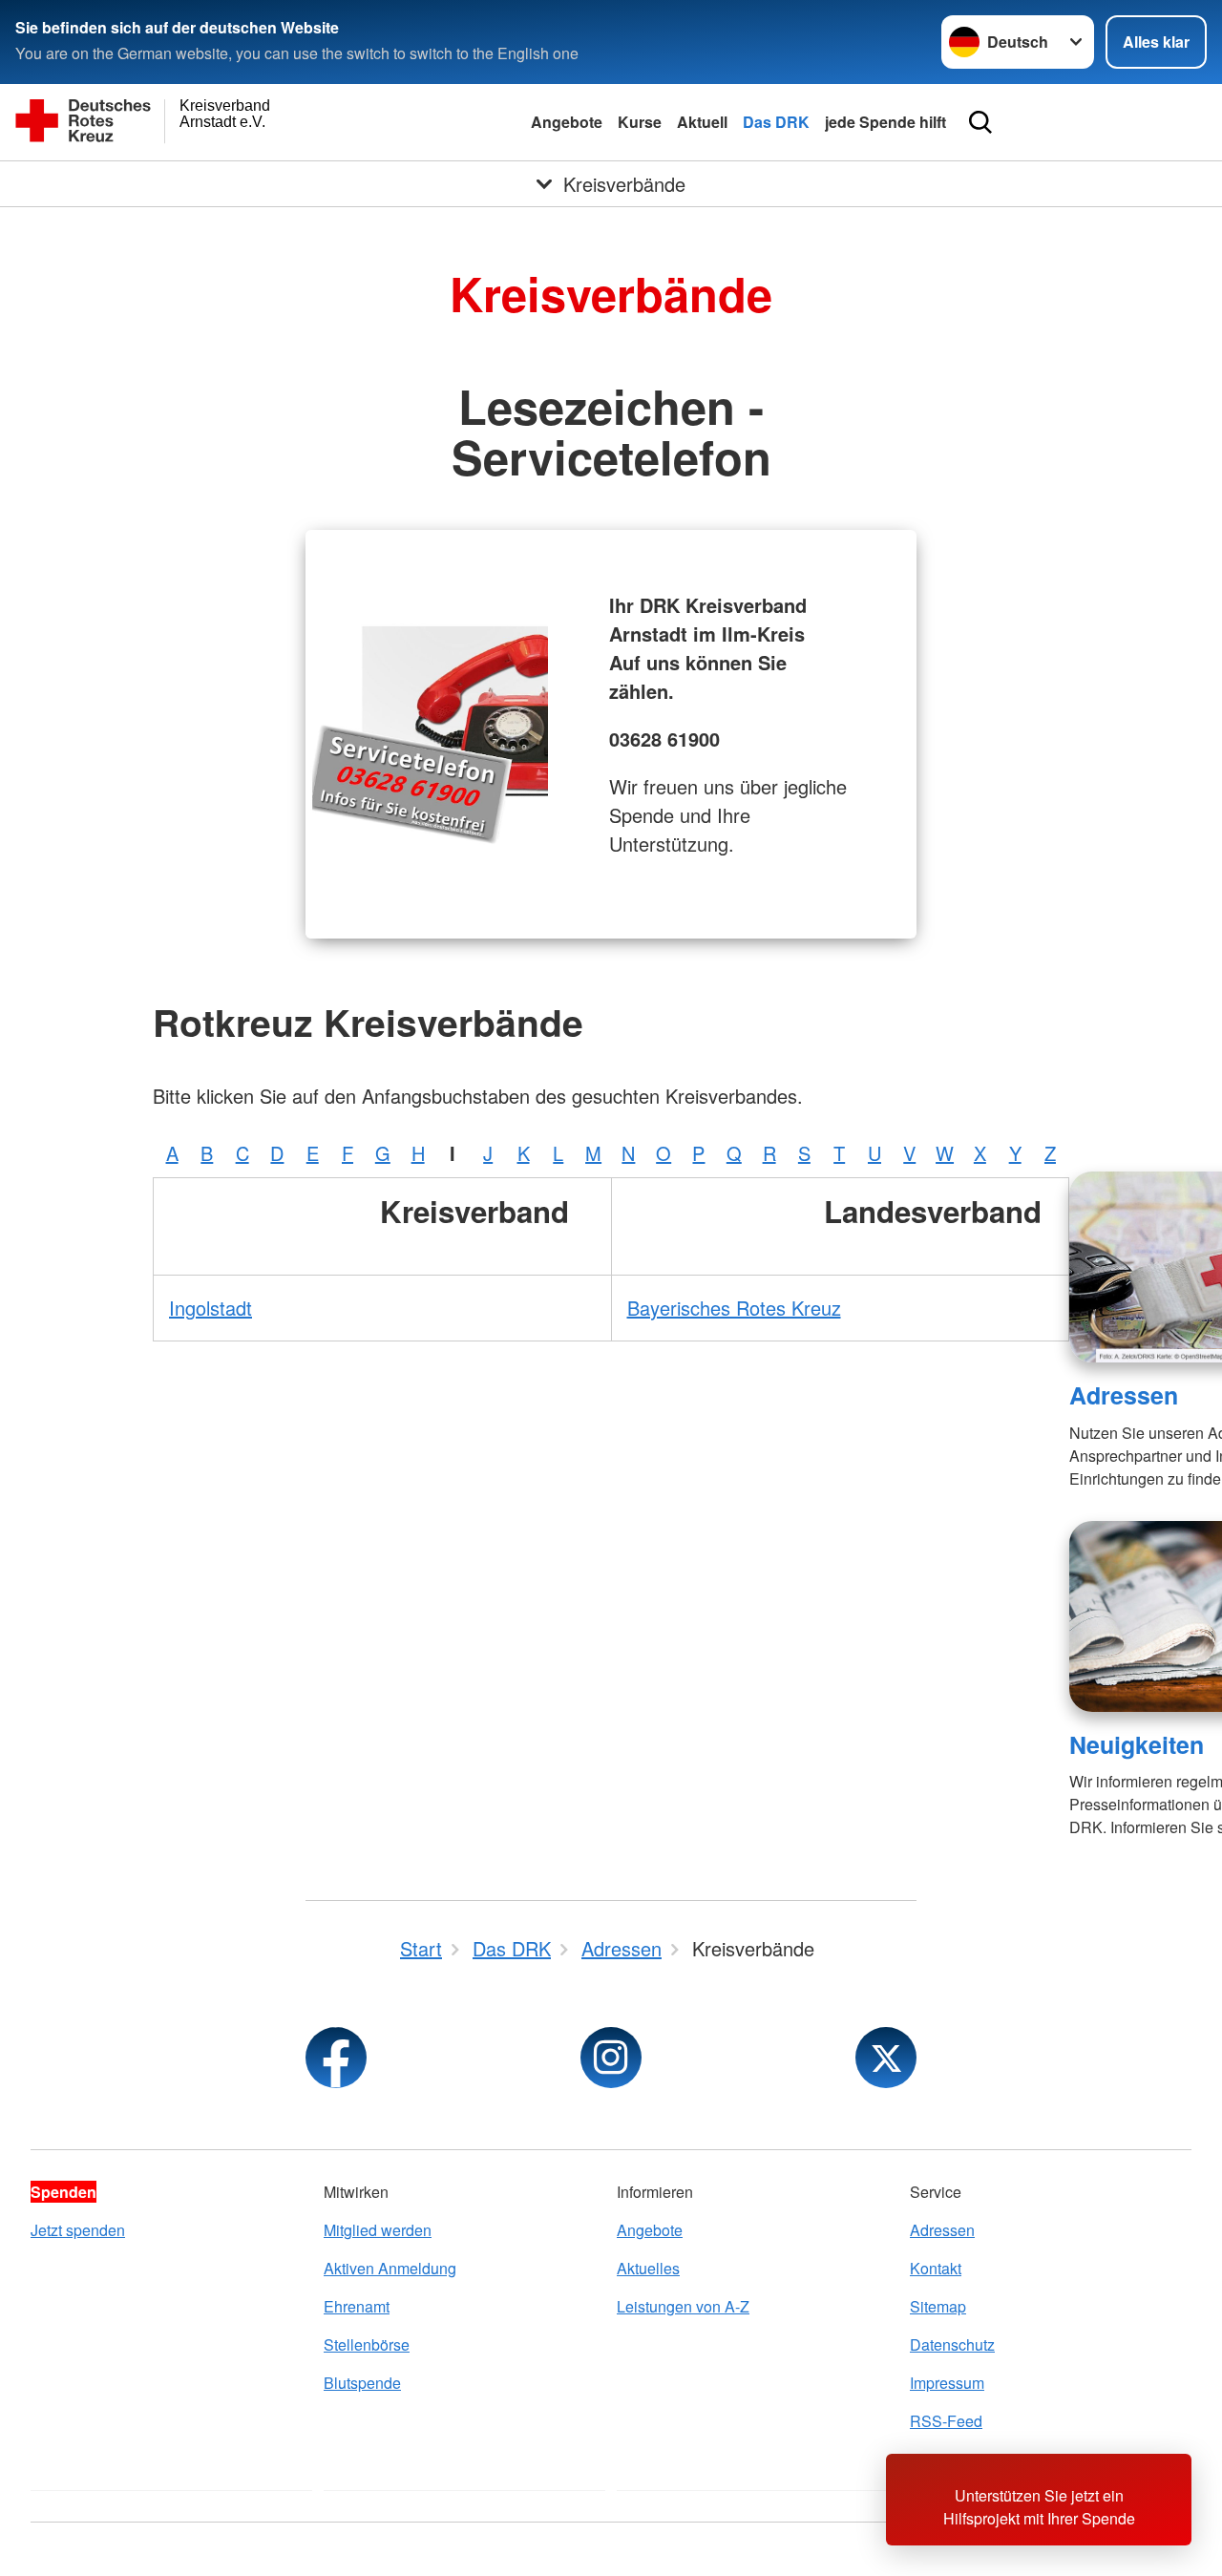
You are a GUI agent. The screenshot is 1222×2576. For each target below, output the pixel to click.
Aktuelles (648, 2268)
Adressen (1124, 1395)
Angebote (567, 122)
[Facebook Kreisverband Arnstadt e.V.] (336, 2058)
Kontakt (936, 2268)
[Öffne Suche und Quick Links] (980, 122)
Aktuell (702, 122)
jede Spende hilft (885, 122)
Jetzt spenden (78, 2230)
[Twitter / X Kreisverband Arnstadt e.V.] (886, 2058)
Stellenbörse (367, 2344)
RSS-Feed (946, 2421)
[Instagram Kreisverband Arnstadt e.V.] (611, 2058)
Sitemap (938, 2306)
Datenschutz (952, 2344)
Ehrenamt (357, 2306)
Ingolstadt (211, 1308)
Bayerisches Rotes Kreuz (734, 1308)
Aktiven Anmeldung (390, 2268)
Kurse (640, 122)
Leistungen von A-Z (683, 2306)
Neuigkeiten (1137, 1744)
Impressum (947, 2383)
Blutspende (362, 2383)
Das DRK (776, 122)
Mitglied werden (378, 2230)
